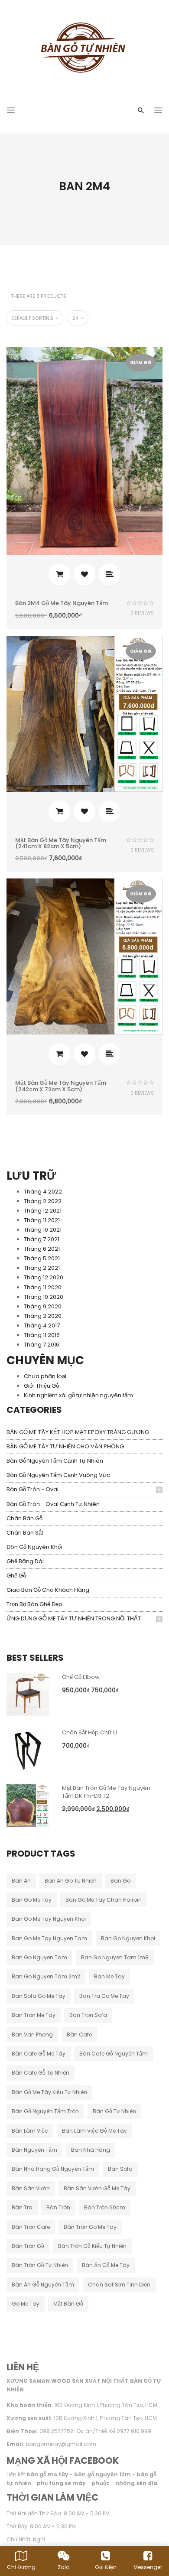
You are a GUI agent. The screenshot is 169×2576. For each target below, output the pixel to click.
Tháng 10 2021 (43, 1230)
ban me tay (109, 1976)
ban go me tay (32, 1900)
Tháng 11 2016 (42, 1335)
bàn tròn (58, 2207)
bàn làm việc (30, 2131)
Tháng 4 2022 (43, 1192)
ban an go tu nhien (71, 1881)
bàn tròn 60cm (105, 2207)
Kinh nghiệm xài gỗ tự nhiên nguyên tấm (78, 1395)
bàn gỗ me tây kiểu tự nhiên (49, 2092)
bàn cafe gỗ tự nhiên (41, 2073)
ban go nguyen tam (39, 1957)
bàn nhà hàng (91, 2150)
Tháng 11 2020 (43, 1287)
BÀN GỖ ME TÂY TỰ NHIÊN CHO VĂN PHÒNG (65, 1446)
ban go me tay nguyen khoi (49, 1919)
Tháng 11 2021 (42, 1220)
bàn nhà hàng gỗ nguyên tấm (53, 2169)
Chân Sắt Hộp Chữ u (89, 1732)
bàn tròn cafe (31, 2227)
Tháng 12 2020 (44, 1277)
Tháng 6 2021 (42, 1249)
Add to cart (59, 574)
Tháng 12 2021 (43, 1211)
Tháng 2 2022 (43, 1201)
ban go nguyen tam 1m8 (115, 1957)
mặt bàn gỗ (68, 2304)
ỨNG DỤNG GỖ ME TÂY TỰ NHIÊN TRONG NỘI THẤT (74, 1618)
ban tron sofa (88, 2015)
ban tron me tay (34, 2015)
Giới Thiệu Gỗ (41, 1386)
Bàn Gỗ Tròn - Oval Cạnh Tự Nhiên (53, 1504)
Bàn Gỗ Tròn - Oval (32, 1489)
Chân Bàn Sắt (25, 1533)
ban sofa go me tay (39, 1996)
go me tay (26, 2304)
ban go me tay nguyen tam (49, 1938)
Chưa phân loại (45, 1376)
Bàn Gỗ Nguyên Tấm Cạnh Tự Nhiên (55, 1461)
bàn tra (22, 2207)
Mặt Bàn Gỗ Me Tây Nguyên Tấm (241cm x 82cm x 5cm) (61, 843)
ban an (21, 1881)
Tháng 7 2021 (42, 1239)
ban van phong (32, 2034)
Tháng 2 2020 (43, 1316)
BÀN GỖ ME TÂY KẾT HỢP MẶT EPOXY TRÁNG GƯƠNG (78, 1432)
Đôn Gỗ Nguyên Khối (34, 1547)
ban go (120, 1881)
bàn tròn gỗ (28, 2246)
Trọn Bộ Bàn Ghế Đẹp (34, 1604)
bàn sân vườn (31, 2188)
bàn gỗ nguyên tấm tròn (45, 2111)
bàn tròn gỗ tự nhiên (40, 2265)
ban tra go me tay (104, 1996)
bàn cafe (79, 2034)
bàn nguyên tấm (34, 2150)
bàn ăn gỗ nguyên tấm (43, 2285)
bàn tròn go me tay (90, 2227)
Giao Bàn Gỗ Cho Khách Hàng (48, 1590)
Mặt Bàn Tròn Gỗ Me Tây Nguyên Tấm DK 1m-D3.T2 (106, 1792)
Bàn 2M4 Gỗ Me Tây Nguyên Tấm (62, 603)
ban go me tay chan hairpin (104, 1900)
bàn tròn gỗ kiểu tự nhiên (92, 2246)
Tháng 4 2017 (42, 1325)
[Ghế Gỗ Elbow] (28, 1694)
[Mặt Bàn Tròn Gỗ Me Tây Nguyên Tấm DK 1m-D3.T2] (28, 1805)
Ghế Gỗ (16, 1576)
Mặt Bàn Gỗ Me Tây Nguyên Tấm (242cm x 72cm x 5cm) (61, 1086)
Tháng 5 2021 (42, 1258)
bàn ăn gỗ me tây (106, 2265)
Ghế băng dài (25, 1561)
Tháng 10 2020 (44, 1297)
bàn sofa (120, 2169)
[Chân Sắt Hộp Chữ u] (28, 1749)
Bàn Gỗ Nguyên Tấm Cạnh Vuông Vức (58, 1475)
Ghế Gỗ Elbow (81, 1677)
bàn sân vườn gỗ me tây (97, 2188)
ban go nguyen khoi (128, 1938)
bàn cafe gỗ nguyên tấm (114, 2054)
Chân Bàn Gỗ (24, 1518)
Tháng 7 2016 (42, 1345)
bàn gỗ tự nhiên (114, 2111)
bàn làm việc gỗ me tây (94, 2131)
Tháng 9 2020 (43, 1306)
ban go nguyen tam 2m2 (46, 1976)
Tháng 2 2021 (42, 1268)
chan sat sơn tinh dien (119, 2285)
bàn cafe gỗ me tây (39, 2054)
